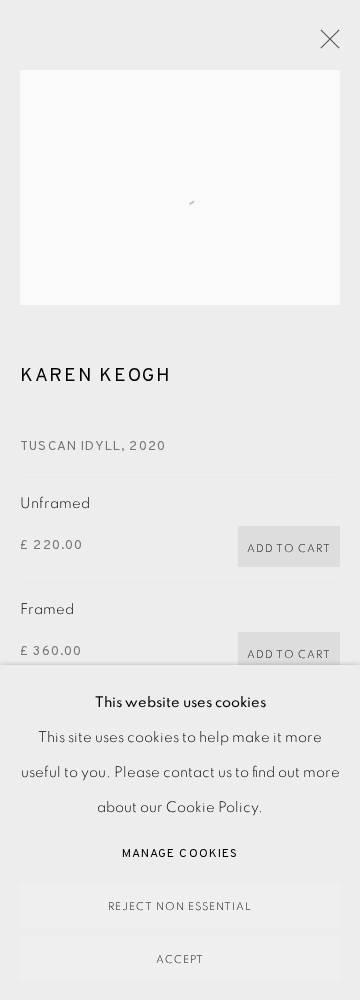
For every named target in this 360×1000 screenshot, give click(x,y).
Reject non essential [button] (180, 906)
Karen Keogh (96, 376)
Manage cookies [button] (180, 854)
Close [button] (325, 45)
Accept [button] (180, 959)
